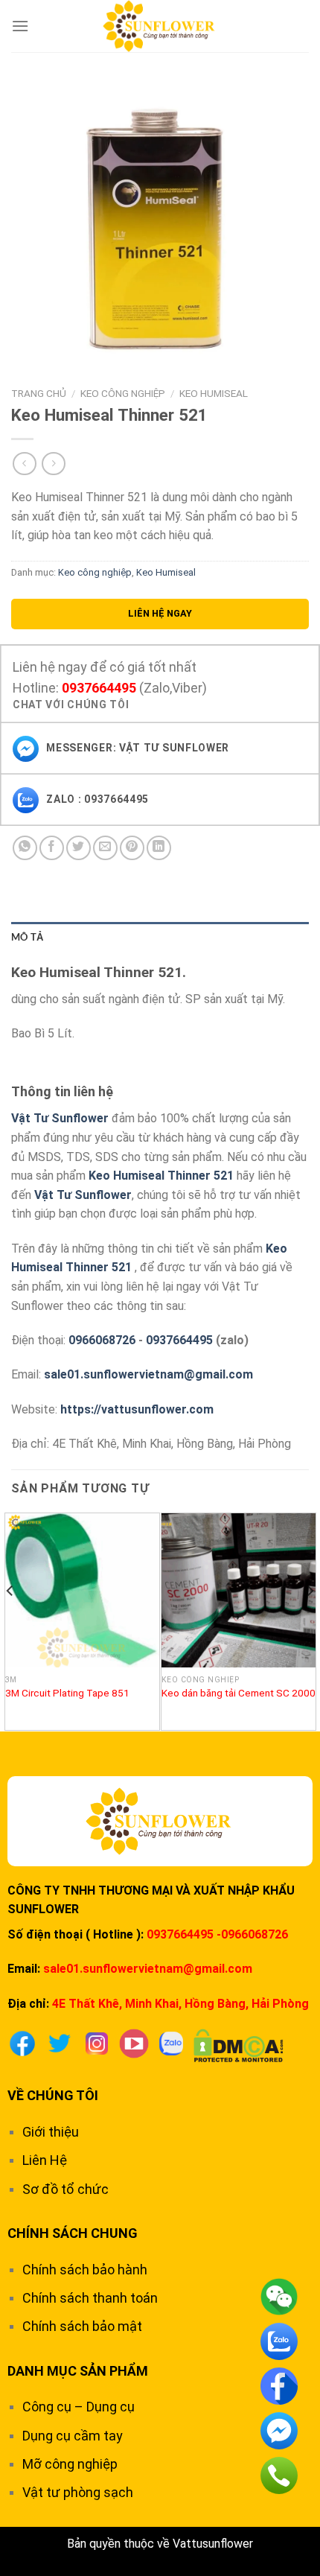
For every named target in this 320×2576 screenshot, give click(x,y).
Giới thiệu (51, 2132)
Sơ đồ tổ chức (65, 2189)
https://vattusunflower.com (137, 1409)
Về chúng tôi (53, 2095)
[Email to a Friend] (105, 848)
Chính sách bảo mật (82, 2326)
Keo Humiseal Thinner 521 (161, 1176)
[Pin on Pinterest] (132, 848)
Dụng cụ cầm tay (73, 2436)
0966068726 (102, 1340)
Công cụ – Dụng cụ (79, 2407)
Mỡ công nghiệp (70, 2464)
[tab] (160, 937)
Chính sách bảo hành (85, 2270)
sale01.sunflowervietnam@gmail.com (148, 1374)
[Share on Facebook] (52, 848)
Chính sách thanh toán (90, 2298)
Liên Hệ (45, 2160)
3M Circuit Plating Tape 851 (67, 1693)
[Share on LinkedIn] (159, 848)
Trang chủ (39, 393)
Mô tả (27, 937)
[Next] (310, 1621)
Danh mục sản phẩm (78, 2371)
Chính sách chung (73, 2233)
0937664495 (99, 688)
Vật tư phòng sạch (78, 2492)
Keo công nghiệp (123, 393)
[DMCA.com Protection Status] (239, 2045)
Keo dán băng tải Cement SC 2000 (239, 1693)
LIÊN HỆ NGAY (160, 613)
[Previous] (10, 1621)
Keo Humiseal (214, 393)
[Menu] (20, 26)
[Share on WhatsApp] (25, 848)
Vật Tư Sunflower (60, 1118)
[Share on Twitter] (79, 848)
